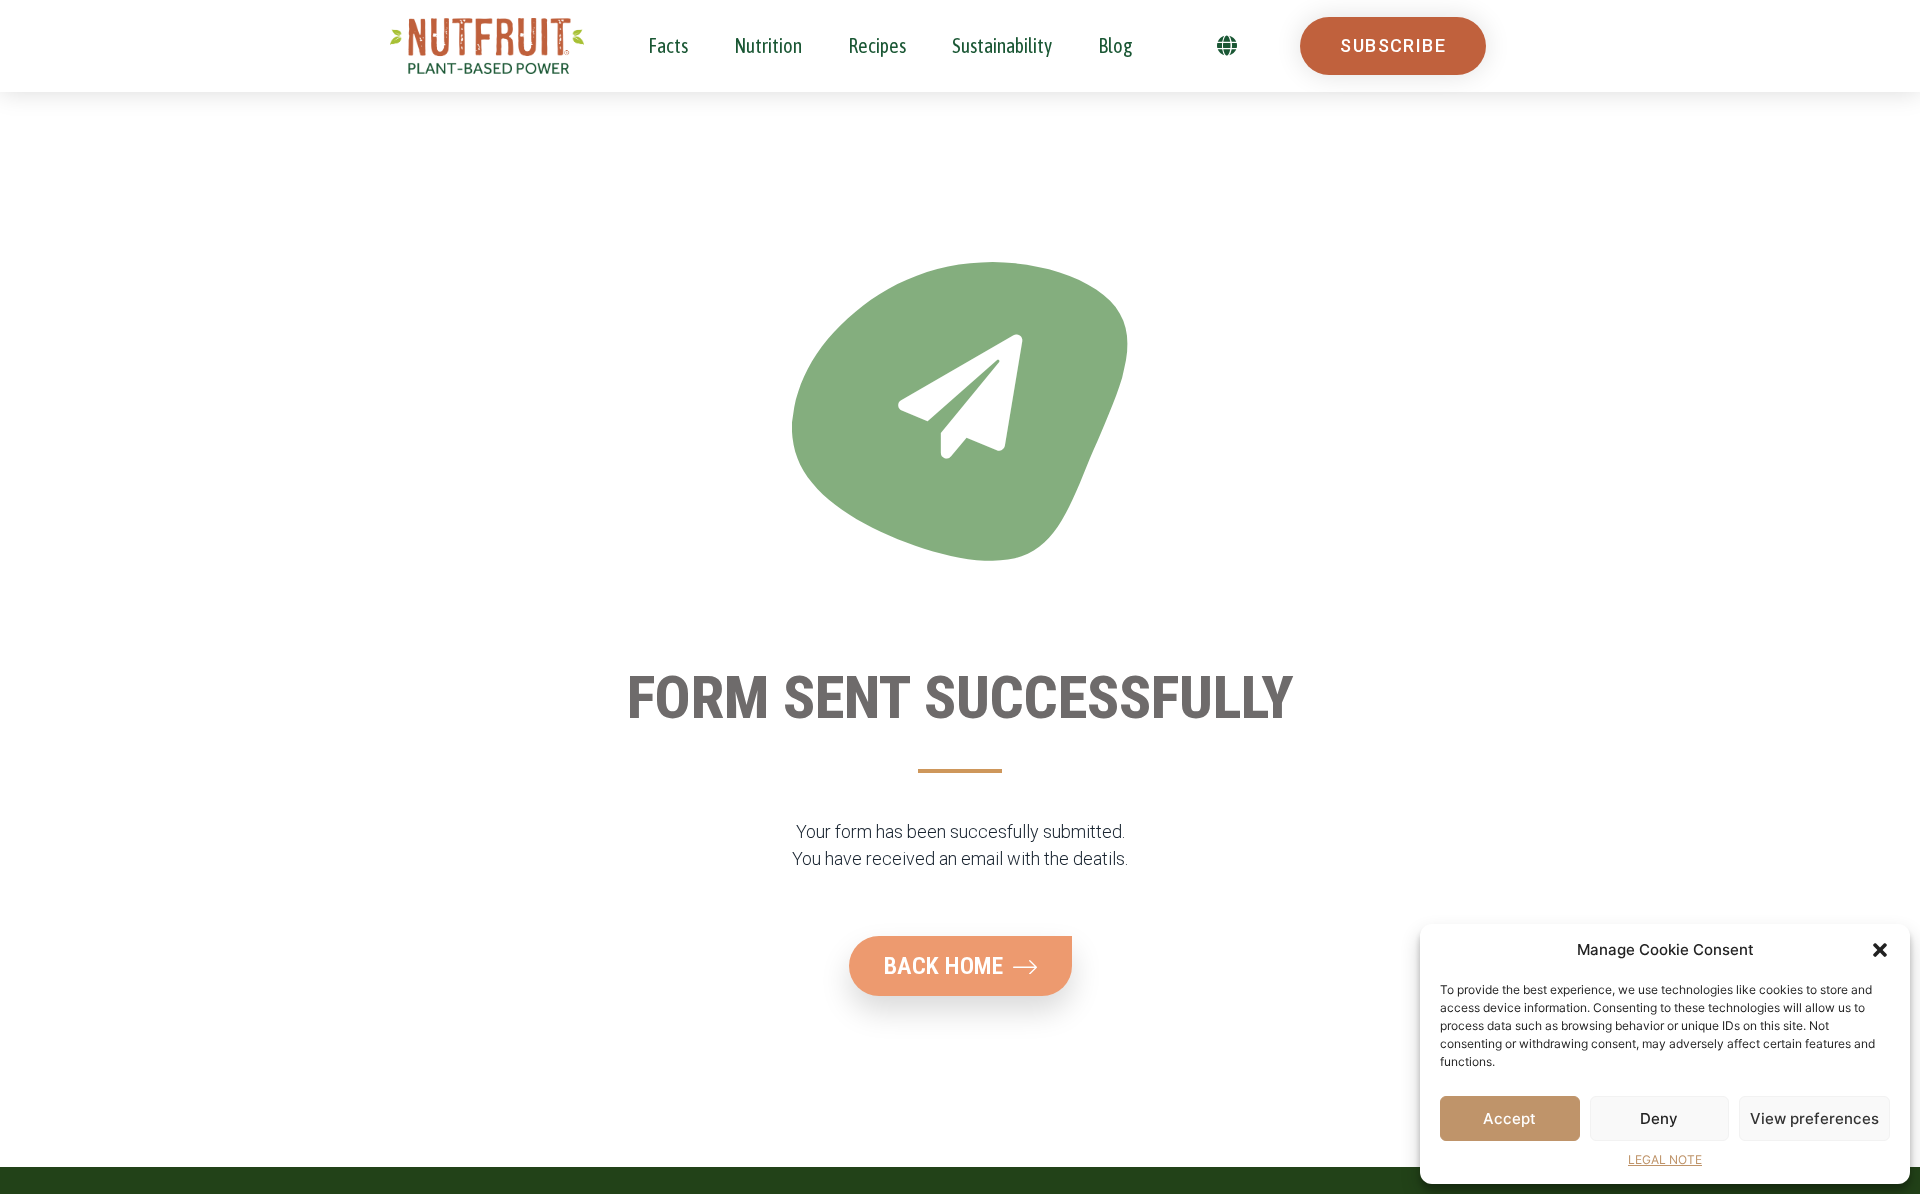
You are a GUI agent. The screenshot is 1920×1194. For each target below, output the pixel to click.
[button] (1880, 950)
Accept (1509, 1118)
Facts (668, 45)
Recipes (877, 45)
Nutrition (768, 45)
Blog (1115, 45)
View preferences (1814, 1118)
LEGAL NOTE (1665, 1159)
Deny (1659, 1118)
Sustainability (1002, 45)
